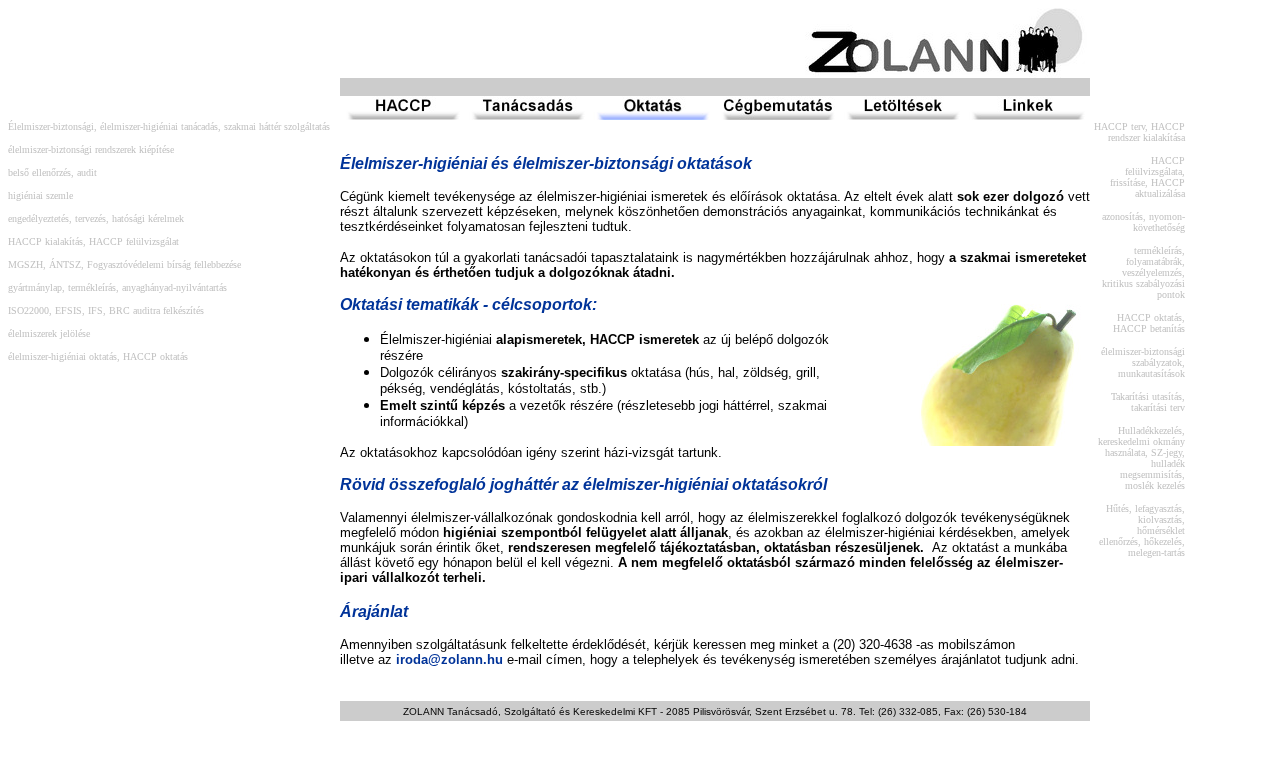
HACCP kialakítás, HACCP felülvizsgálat (93, 241)
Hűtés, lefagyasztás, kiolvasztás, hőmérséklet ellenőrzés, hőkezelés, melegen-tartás (1142, 530)
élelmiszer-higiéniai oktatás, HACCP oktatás (98, 356)
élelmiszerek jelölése (49, 333)
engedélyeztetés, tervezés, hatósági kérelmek (96, 218)
